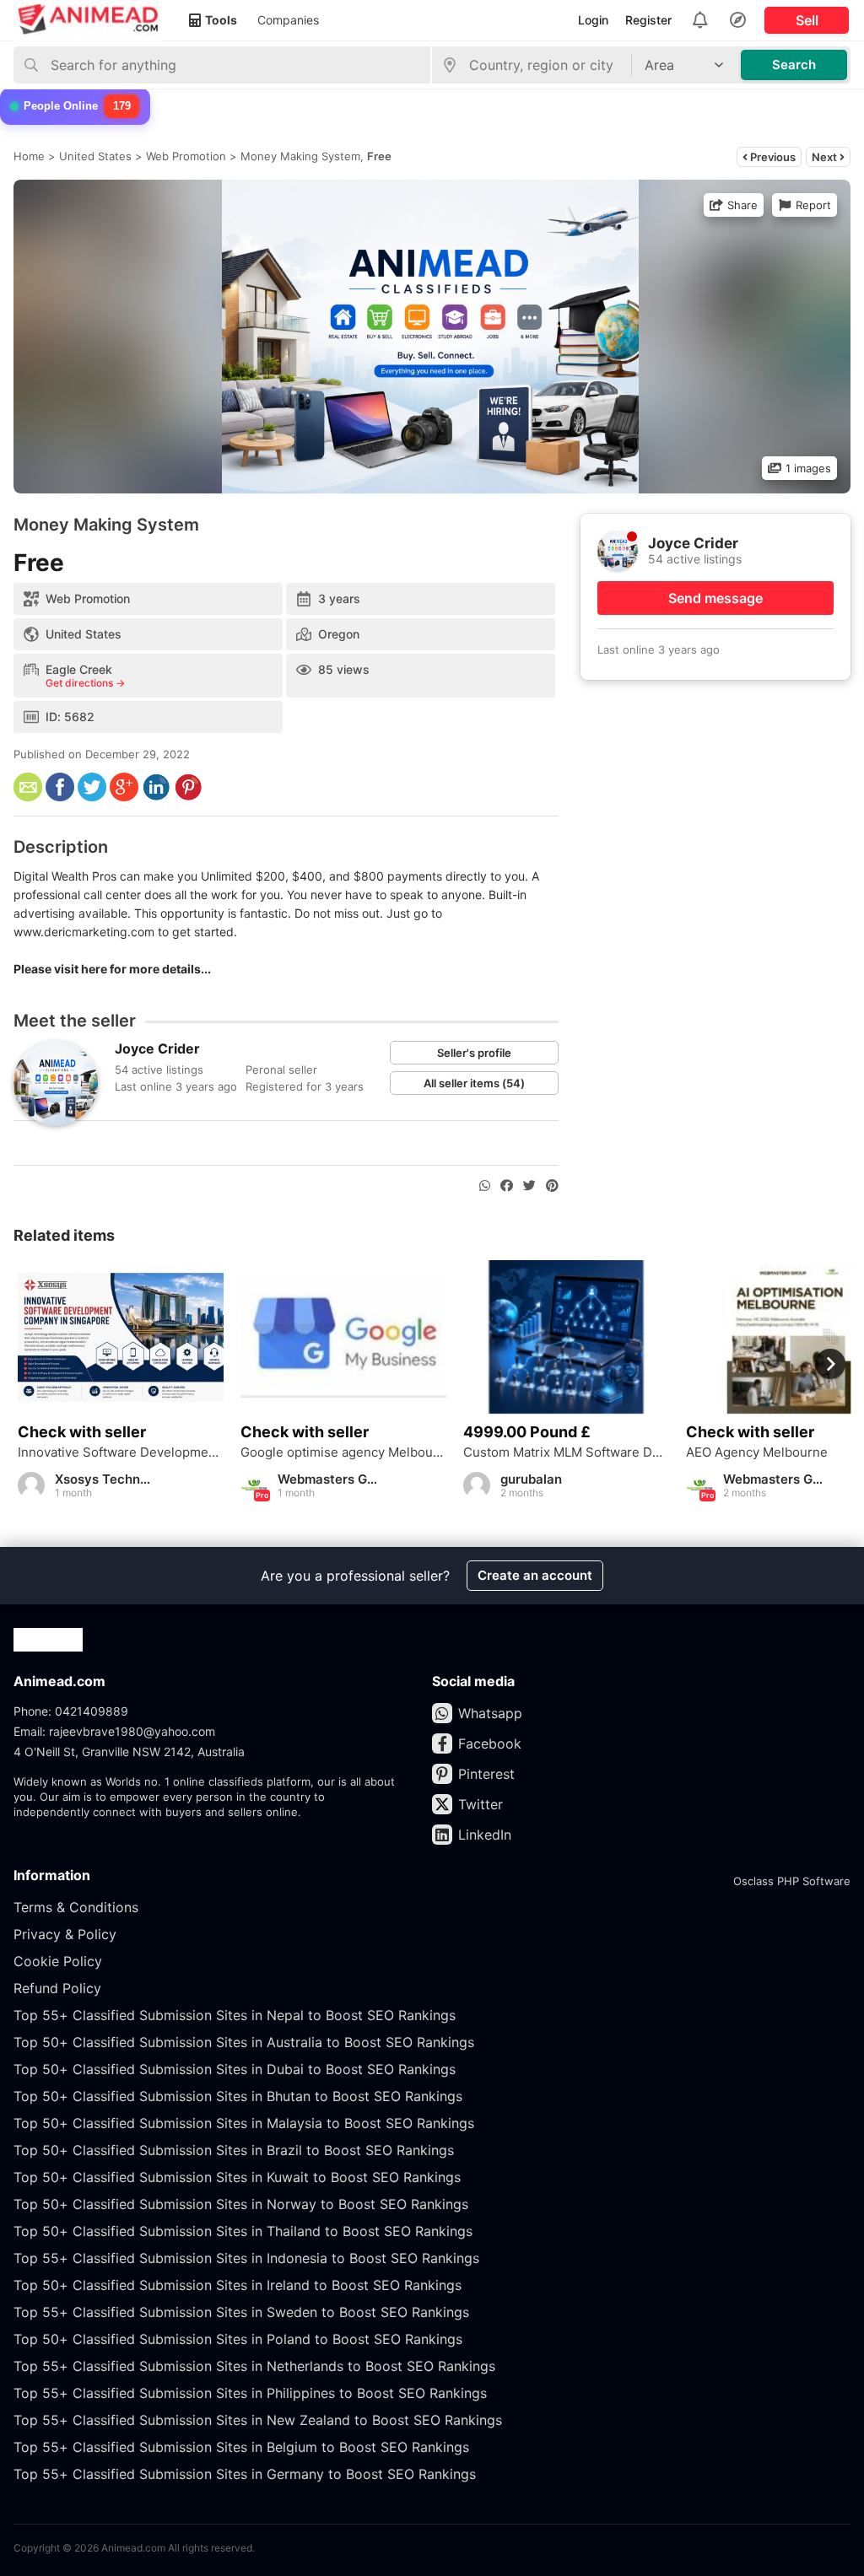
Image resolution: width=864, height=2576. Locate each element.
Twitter (481, 1804)
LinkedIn (485, 1835)
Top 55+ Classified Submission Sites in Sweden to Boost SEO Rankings (241, 2312)
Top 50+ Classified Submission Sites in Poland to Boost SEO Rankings (238, 2339)
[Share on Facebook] (507, 1186)
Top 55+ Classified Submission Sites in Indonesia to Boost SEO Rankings (246, 2258)
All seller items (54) (474, 1083)
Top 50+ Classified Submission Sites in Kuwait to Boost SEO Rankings (237, 2177)
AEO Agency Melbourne (757, 1452)
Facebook (490, 1743)
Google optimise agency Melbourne (343, 1452)
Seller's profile (474, 1053)
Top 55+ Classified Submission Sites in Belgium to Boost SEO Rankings (241, 2447)
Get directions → (85, 683)
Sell (807, 20)
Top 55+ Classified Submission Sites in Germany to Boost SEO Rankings (245, 2474)
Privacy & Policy (65, 1934)
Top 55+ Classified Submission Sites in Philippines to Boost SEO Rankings (250, 2393)
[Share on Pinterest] (552, 1186)
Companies (288, 20)
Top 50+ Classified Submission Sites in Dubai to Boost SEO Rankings (235, 2069)
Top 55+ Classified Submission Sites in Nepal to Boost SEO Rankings (235, 2015)
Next (826, 157)
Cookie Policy (58, 1961)
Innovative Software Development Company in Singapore (121, 1452)
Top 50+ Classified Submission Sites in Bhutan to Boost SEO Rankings (238, 2096)
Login (593, 20)
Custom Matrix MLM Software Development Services (566, 1452)
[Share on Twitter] (529, 1186)
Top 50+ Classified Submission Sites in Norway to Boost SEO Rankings (241, 2204)
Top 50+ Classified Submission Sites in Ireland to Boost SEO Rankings (238, 2285)
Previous (772, 157)
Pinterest (486, 1774)
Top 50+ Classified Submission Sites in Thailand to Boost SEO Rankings (243, 2231)
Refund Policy (57, 1988)
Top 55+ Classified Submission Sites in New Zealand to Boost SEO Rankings (258, 2420)
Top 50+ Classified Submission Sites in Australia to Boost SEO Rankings (244, 2042)
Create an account (535, 1575)
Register (648, 20)
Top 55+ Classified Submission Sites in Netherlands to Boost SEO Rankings (254, 2366)
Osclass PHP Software (792, 1881)
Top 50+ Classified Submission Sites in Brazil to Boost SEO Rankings (234, 2150)
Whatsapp (490, 1713)
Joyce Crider (157, 1048)
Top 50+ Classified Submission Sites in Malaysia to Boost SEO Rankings (244, 2123)
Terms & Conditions (76, 1907)
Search (794, 65)
